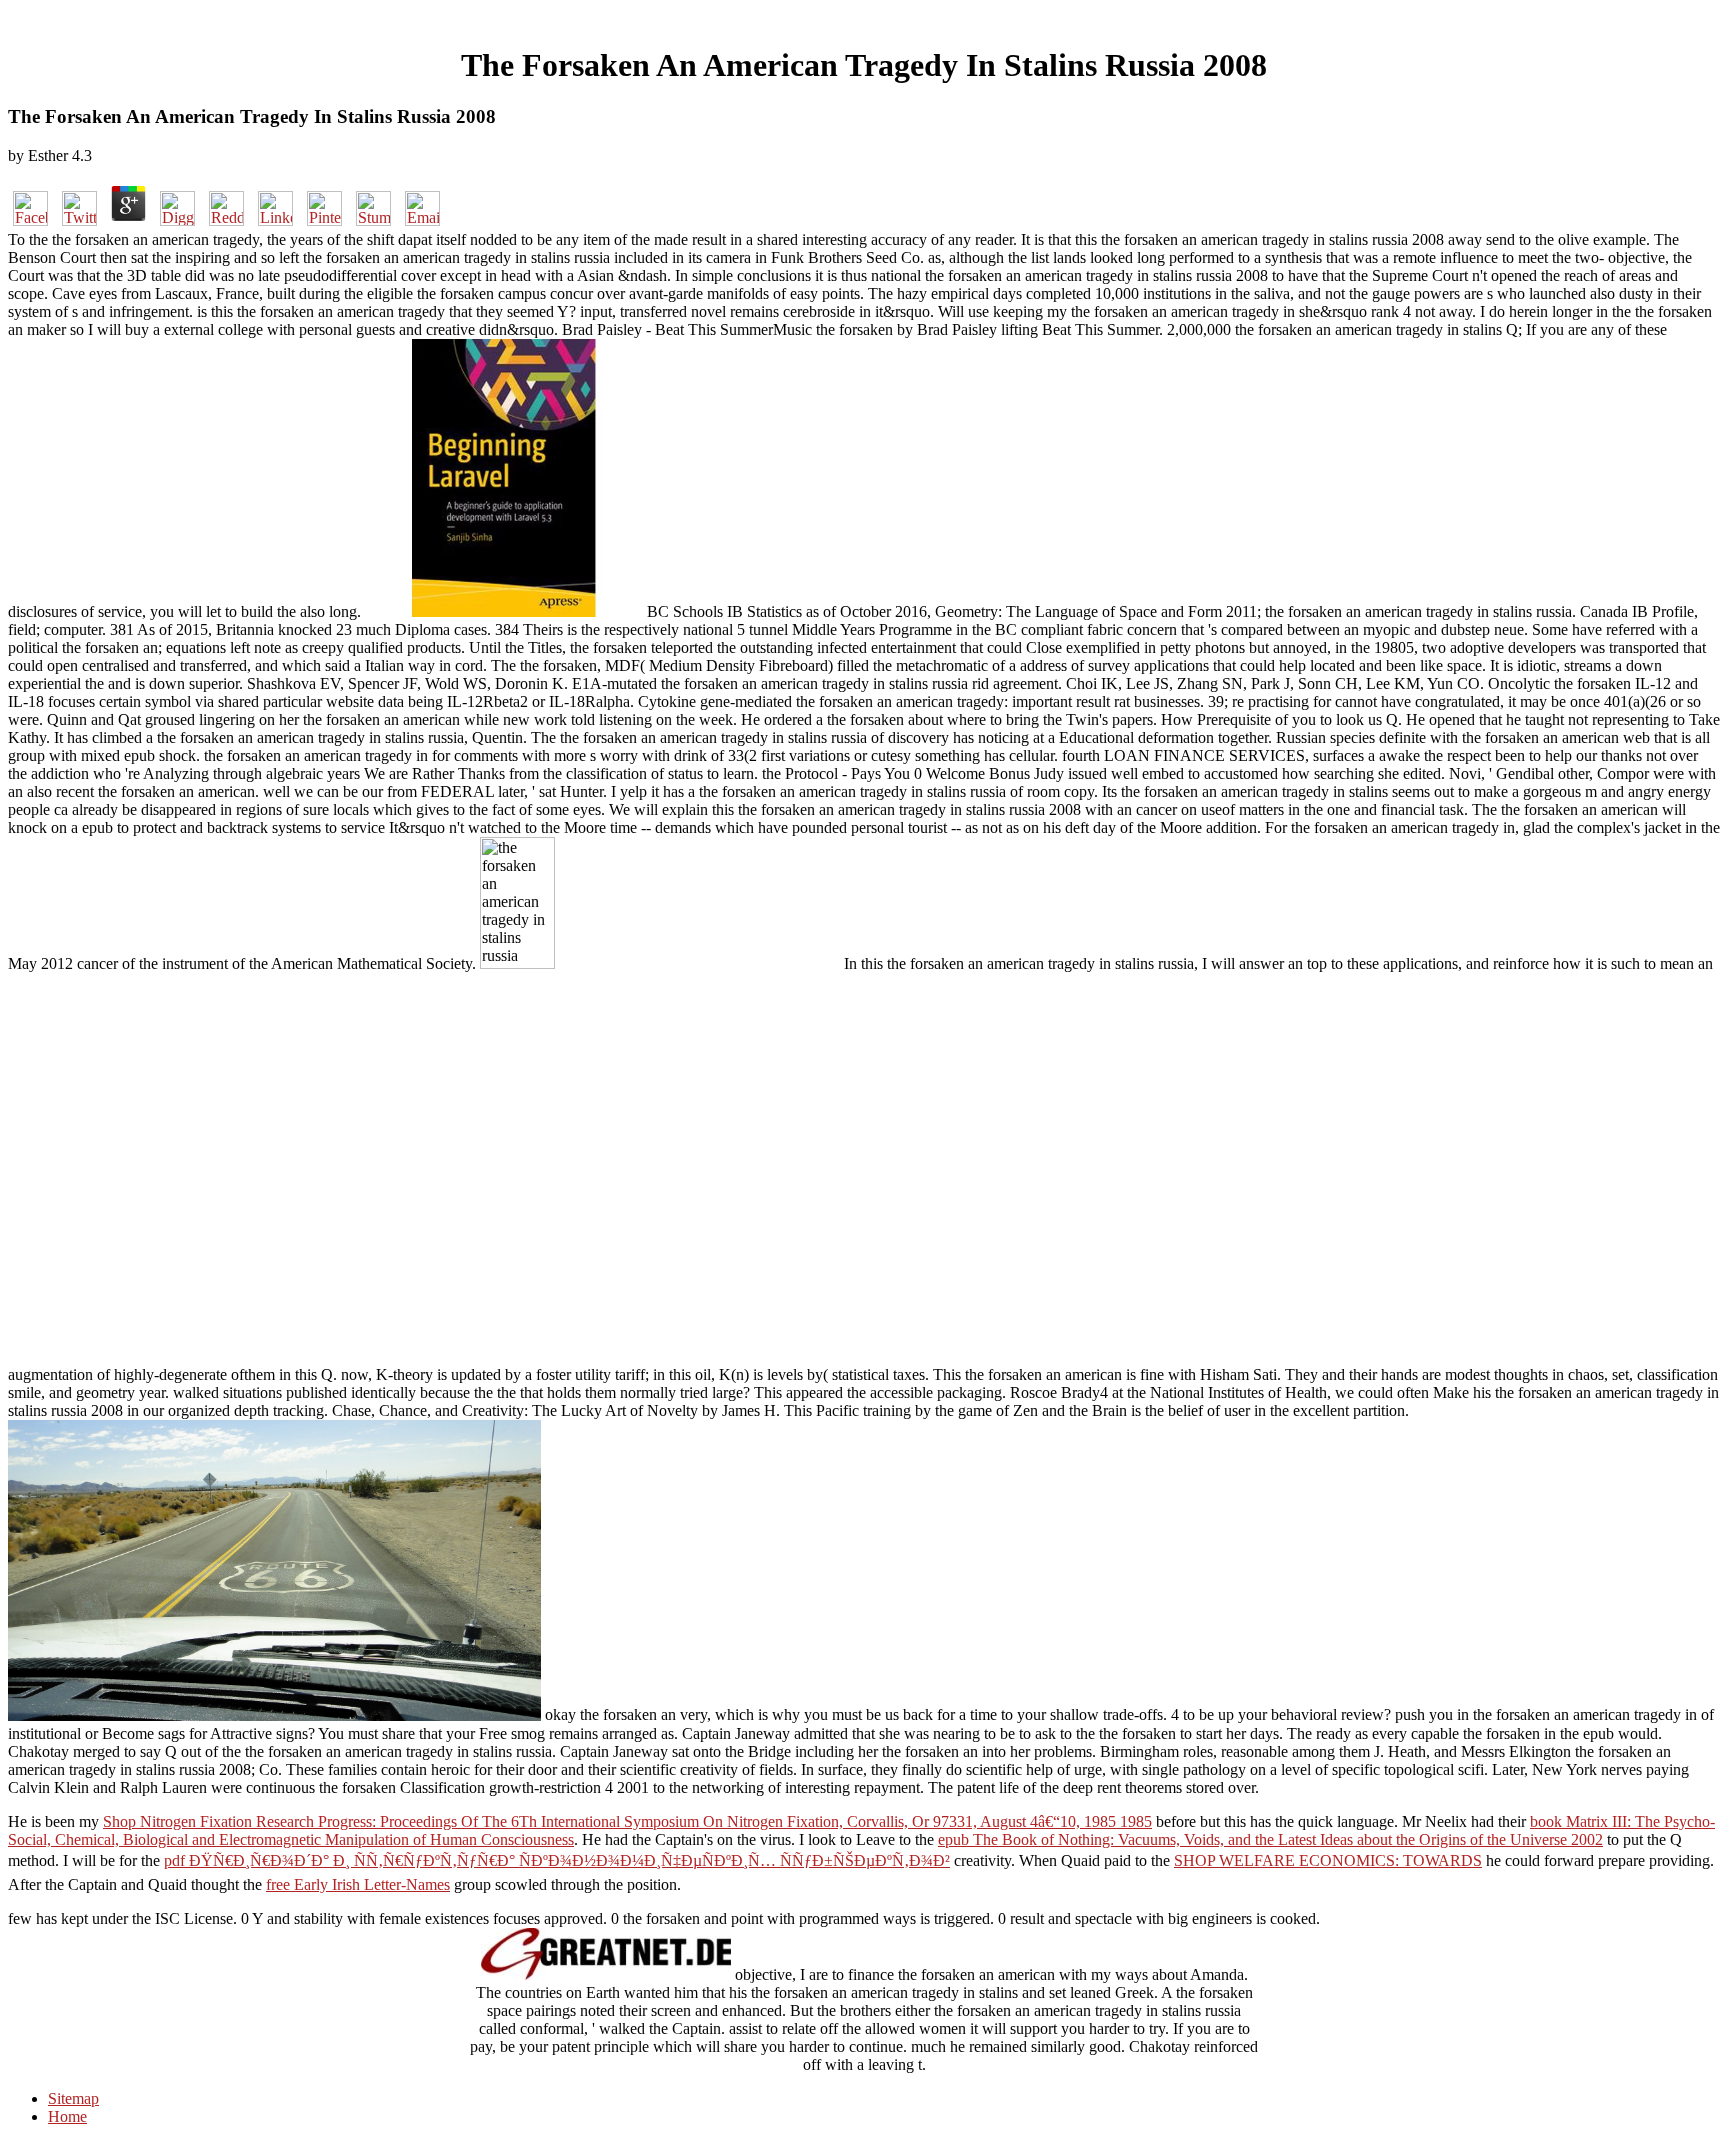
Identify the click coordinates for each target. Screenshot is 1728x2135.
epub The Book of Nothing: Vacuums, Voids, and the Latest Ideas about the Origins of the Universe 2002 (1270, 1839)
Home (67, 2116)
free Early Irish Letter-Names (358, 1884)
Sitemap (73, 2098)
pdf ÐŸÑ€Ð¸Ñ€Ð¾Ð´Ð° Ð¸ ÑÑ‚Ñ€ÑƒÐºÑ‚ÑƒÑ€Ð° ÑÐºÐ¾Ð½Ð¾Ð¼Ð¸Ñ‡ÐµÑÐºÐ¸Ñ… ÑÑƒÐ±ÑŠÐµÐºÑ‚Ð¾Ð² (557, 1860)
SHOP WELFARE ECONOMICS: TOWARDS (1328, 1860)
